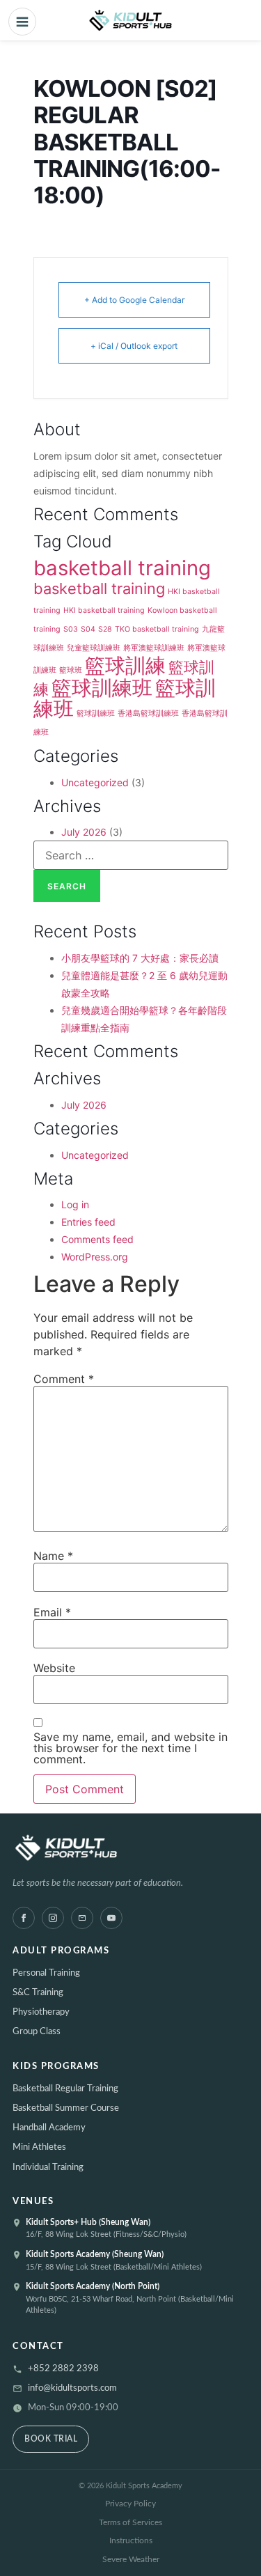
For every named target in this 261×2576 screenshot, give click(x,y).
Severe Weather (131, 2559)
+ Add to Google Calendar (134, 300)
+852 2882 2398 (63, 2369)
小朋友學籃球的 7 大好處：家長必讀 (140, 958)
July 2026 (84, 832)
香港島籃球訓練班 (148, 713)
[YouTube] (111, 1918)
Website (54, 1668)
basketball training (122, 568)
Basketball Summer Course (66, 2108)
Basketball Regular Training (65, 2089)
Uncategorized (95, 782)
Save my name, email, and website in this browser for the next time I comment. (130, 1748)
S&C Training (38, 1993)
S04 (88, 629)
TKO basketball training (157, 629)
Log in (75, 1204)
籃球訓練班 (102, 688)
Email (52, 1612)
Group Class (37, 2032)
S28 (105, 629)
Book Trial (51, 2439)
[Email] (82, 1918)
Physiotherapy (41, 2012)
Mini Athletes (39, 2147)
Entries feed (88, 1222)
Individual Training (48, 2168)
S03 (71, 629)
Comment (64, 1379)
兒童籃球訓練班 (94, 648)
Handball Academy (49, 2128)
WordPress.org (95, 1257)
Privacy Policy (130, 2504)
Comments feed (97, 1239)
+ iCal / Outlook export (134, 346)
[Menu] (22, 22)
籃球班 (71, 670)
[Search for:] (131, 855)
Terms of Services (130, 2522)
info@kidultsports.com (72, 2388)
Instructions (131, 2540)
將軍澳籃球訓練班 (154, 648)
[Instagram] (53, 1918)
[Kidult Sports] (130, 1850)
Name (53, 1556)
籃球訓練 (125, 665)
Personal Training (46, 1973)
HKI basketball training (104, 610)
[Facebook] (24, 1918)
